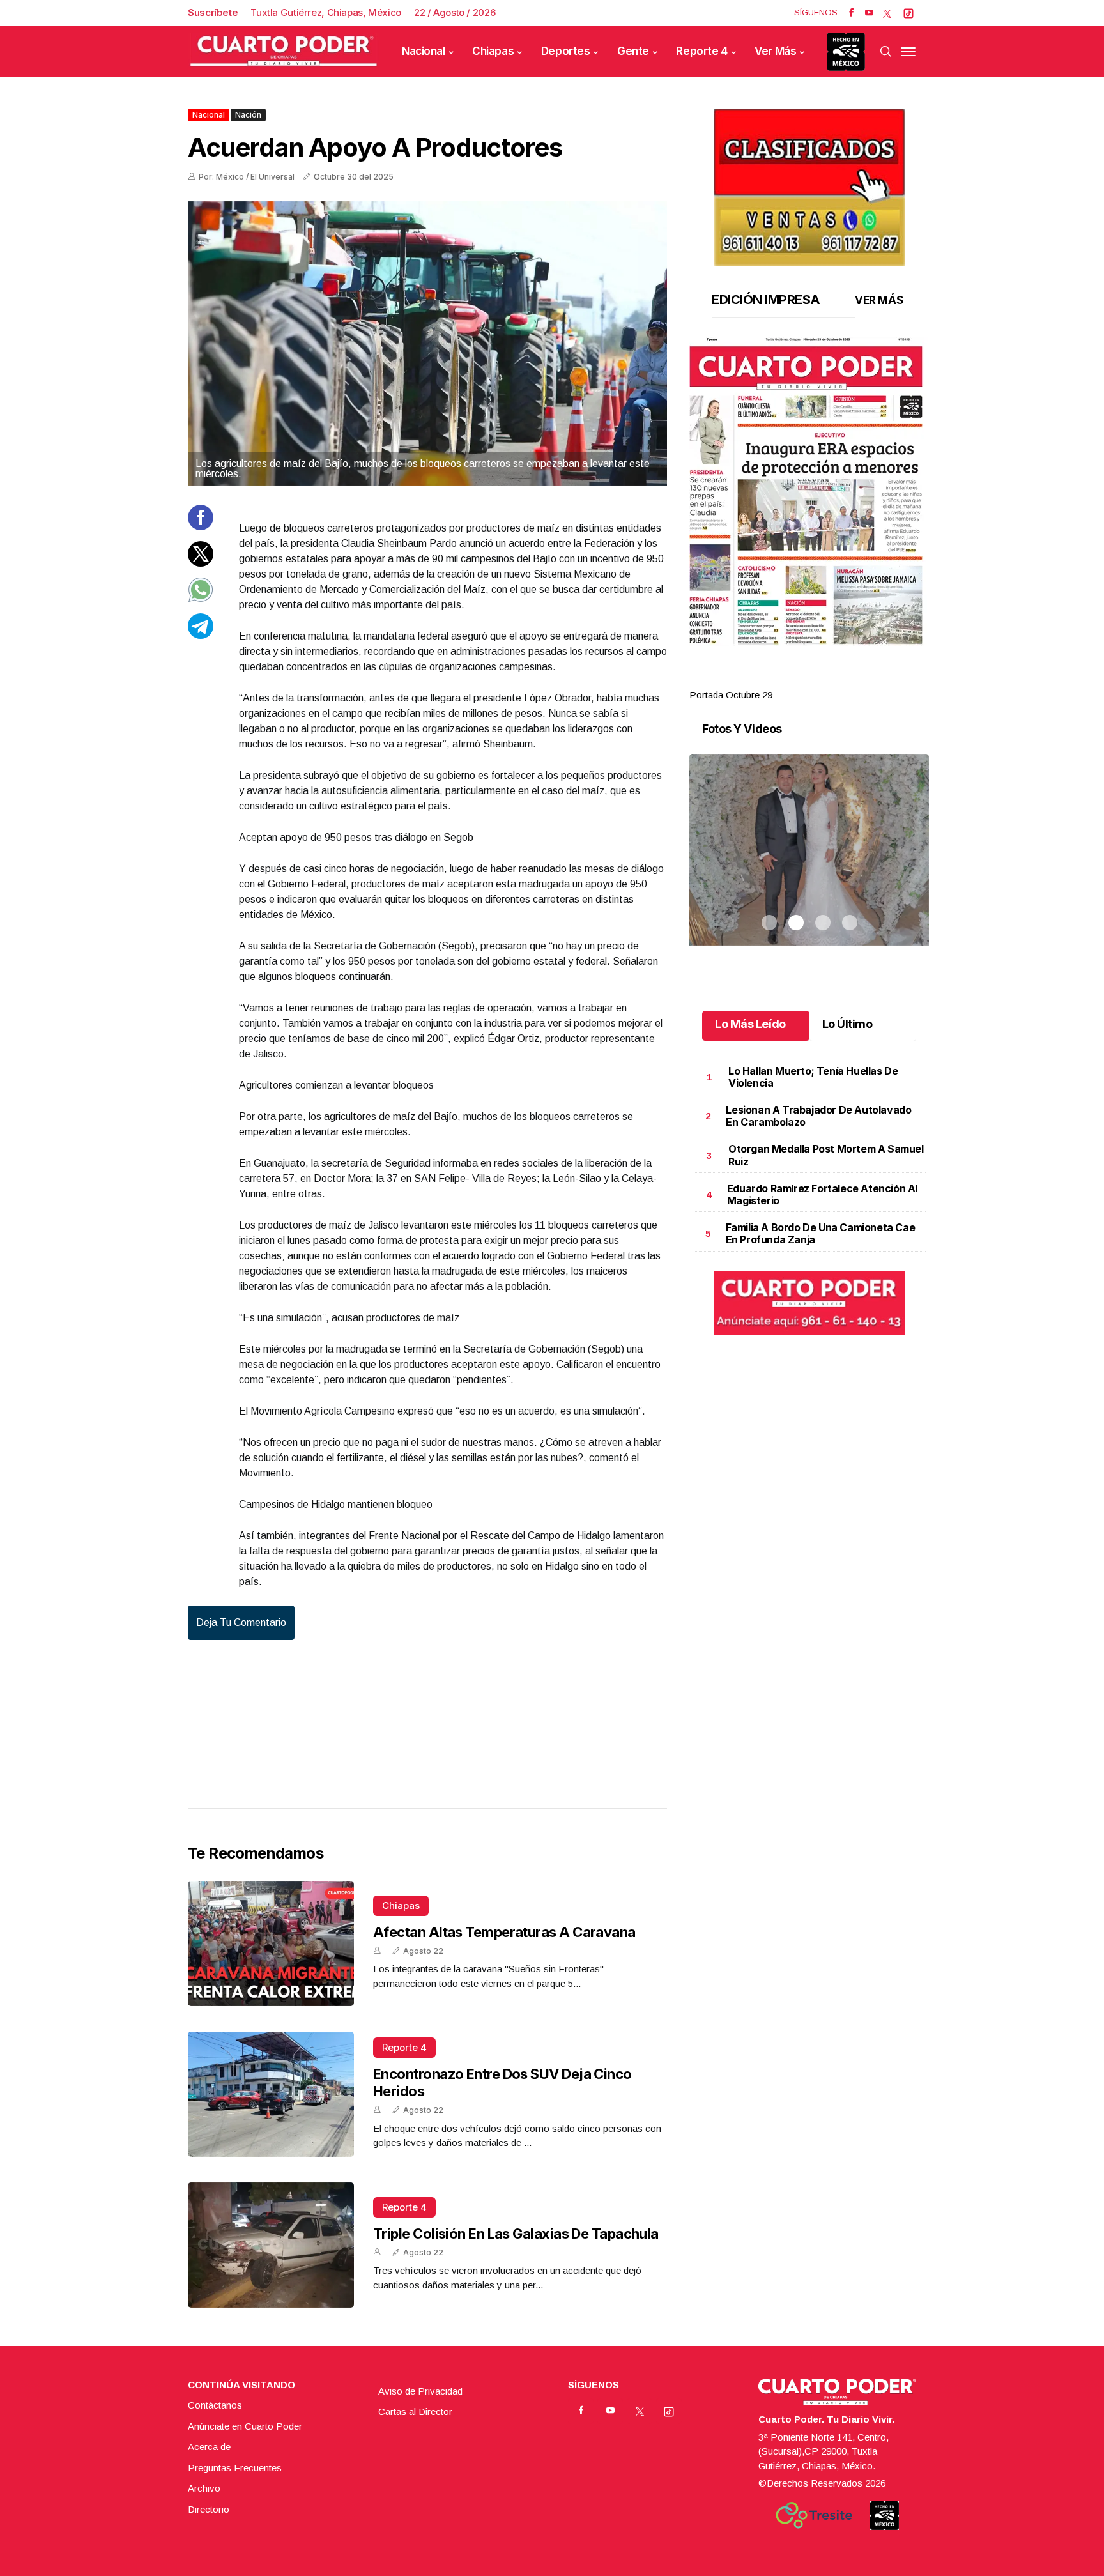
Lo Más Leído (750, 1024)
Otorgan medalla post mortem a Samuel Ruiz (826, 1155)
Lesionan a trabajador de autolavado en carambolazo (818, 1116)
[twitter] (887, 13)
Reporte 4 (701, 51)
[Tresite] (814, 2515)
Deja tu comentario (241, 1622)
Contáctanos (215, 2405)
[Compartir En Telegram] (201, 635)
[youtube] (869, 13)
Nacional (424, 51)
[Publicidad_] (809, 183)
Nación (248, 115)
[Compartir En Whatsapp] (201, 599)
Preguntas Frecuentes (235, 2468)
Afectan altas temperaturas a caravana (504, 1932)
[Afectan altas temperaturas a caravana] (271, 1943)
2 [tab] (796, 680)
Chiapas (493, 51)
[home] (284, 51)
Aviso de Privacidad (420, 2391)
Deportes (566, 51)
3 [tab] (823, 680)
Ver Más (775, 51)
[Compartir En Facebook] (201, 527)
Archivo (204, 2488)
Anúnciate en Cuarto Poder (245, 2426)
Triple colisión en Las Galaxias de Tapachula (516, 2234)
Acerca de (209, 2447)
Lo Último (847, 1024)
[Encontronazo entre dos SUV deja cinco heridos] (271, 2094)
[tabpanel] (809, 520)
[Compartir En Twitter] (201, 563)
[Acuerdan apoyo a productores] (427, 343)
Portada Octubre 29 (731, 695)
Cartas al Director (415, 2411)
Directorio (209, 2509)
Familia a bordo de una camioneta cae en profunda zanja (821, 1233)
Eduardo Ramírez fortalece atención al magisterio (822, 1194)
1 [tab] (769, 680)
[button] (809, 491)
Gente (633, 51)
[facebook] (851, 13)
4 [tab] (850, 680)
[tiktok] (908, 13)
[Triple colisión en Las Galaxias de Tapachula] (271, 2245)
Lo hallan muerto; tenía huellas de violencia (813, 1077)
